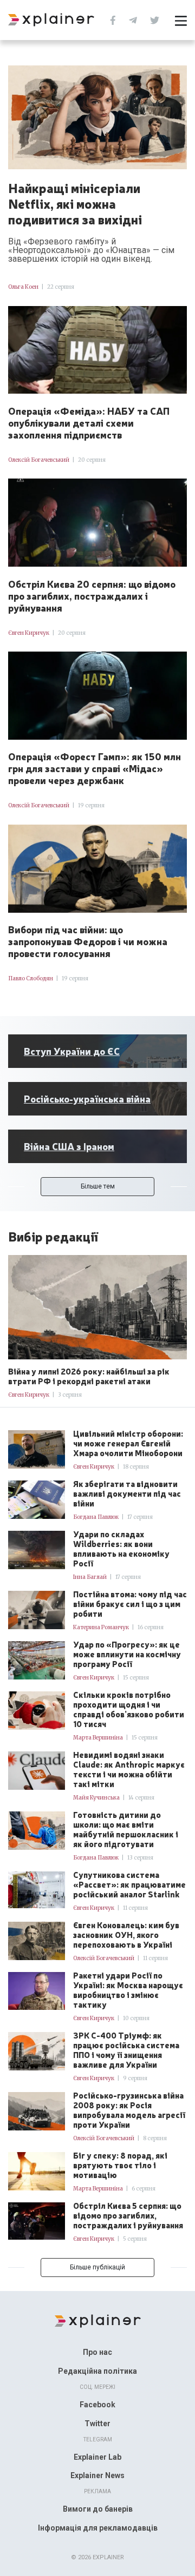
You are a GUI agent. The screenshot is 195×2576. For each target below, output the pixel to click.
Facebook (97, 2405)
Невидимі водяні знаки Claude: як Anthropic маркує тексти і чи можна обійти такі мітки (129, 1769)
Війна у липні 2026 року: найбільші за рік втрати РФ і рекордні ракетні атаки (89, 1376)
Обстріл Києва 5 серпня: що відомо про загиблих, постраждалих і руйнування (128, 2215)
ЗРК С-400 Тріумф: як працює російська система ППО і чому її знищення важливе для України (126, 2050)
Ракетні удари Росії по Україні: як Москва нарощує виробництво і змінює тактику (128, 1990)
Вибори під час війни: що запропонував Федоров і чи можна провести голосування (88, 941)
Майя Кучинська (96, 1798)
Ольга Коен (23, 287)
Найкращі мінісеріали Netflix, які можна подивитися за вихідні (75, 203)
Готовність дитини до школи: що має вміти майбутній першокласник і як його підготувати (126, 1829)
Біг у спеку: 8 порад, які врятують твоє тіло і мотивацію (120, 2165)
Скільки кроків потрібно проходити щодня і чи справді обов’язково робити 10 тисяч (129, 1709)
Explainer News (97, 2475)
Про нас (97, 2352)
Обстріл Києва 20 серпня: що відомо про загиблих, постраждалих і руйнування (92, 595)
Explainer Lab (97, 2457)
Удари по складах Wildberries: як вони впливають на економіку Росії (121, 1549)
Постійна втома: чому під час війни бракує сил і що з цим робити (130, 1604)
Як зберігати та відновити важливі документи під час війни (127, 1493)
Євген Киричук (29, 633)
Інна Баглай (90, 1577)
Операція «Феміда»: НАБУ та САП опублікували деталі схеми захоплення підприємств (89, 422)
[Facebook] (113, 19)
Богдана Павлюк (96, 1517)
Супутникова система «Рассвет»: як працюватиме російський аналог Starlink (129, 1884)
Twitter (97, 2424)
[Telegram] (133, 19)
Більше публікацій (97, 2267)
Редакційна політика (97, 2371)
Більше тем (98, 1186)
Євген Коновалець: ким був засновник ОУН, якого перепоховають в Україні (126, 1935)
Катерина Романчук (101, 1627)
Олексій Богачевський (39, 460)
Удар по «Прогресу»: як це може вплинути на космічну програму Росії (127, 1654)
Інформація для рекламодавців (98, 2528)
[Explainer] (98, 2320)
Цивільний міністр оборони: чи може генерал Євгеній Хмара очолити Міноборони (128, 1443)
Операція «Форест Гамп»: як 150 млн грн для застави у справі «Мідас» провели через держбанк (95, 768)
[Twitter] (155, 19)
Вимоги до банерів (98, 2509)
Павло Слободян (31, 978)
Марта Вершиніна (98, 1738)
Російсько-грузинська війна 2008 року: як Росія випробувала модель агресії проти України (129, 2110)
